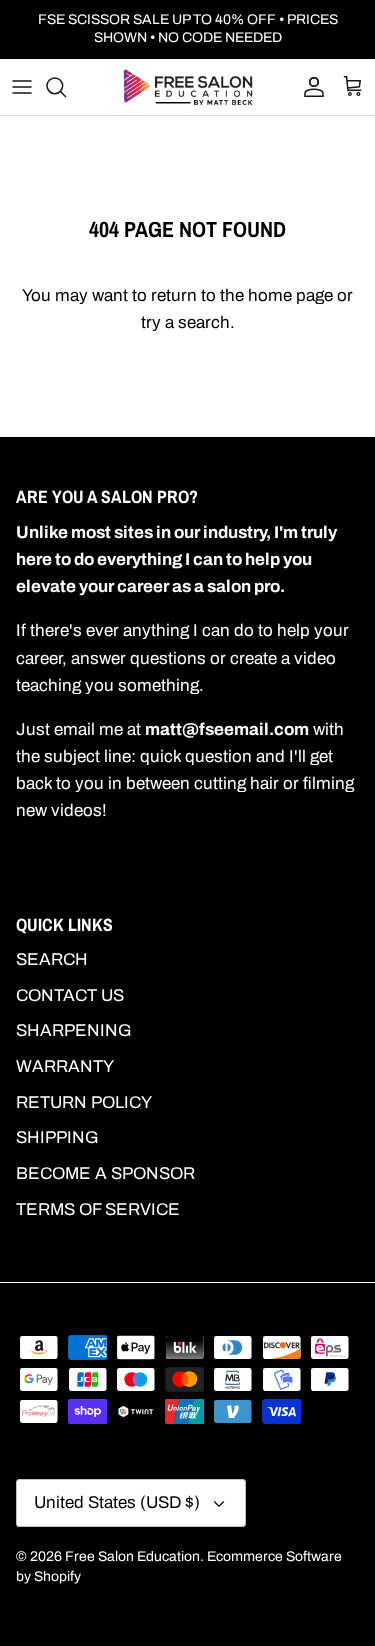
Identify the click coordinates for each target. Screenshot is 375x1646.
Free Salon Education (132, 1556)
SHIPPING (57, 1137)
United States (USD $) (117, 1502)
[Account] (309, 87)
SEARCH (52, 959)
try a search (185, 322)
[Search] (66, 87)
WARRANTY (65, 1066)
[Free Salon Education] (188, 87)
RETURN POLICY (84, 1102)
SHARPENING (74, 1030)
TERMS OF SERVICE (98, 1209)
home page (290, 295)
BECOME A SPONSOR (105, 1173)
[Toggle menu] (22, 87)
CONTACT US (70, 995)
